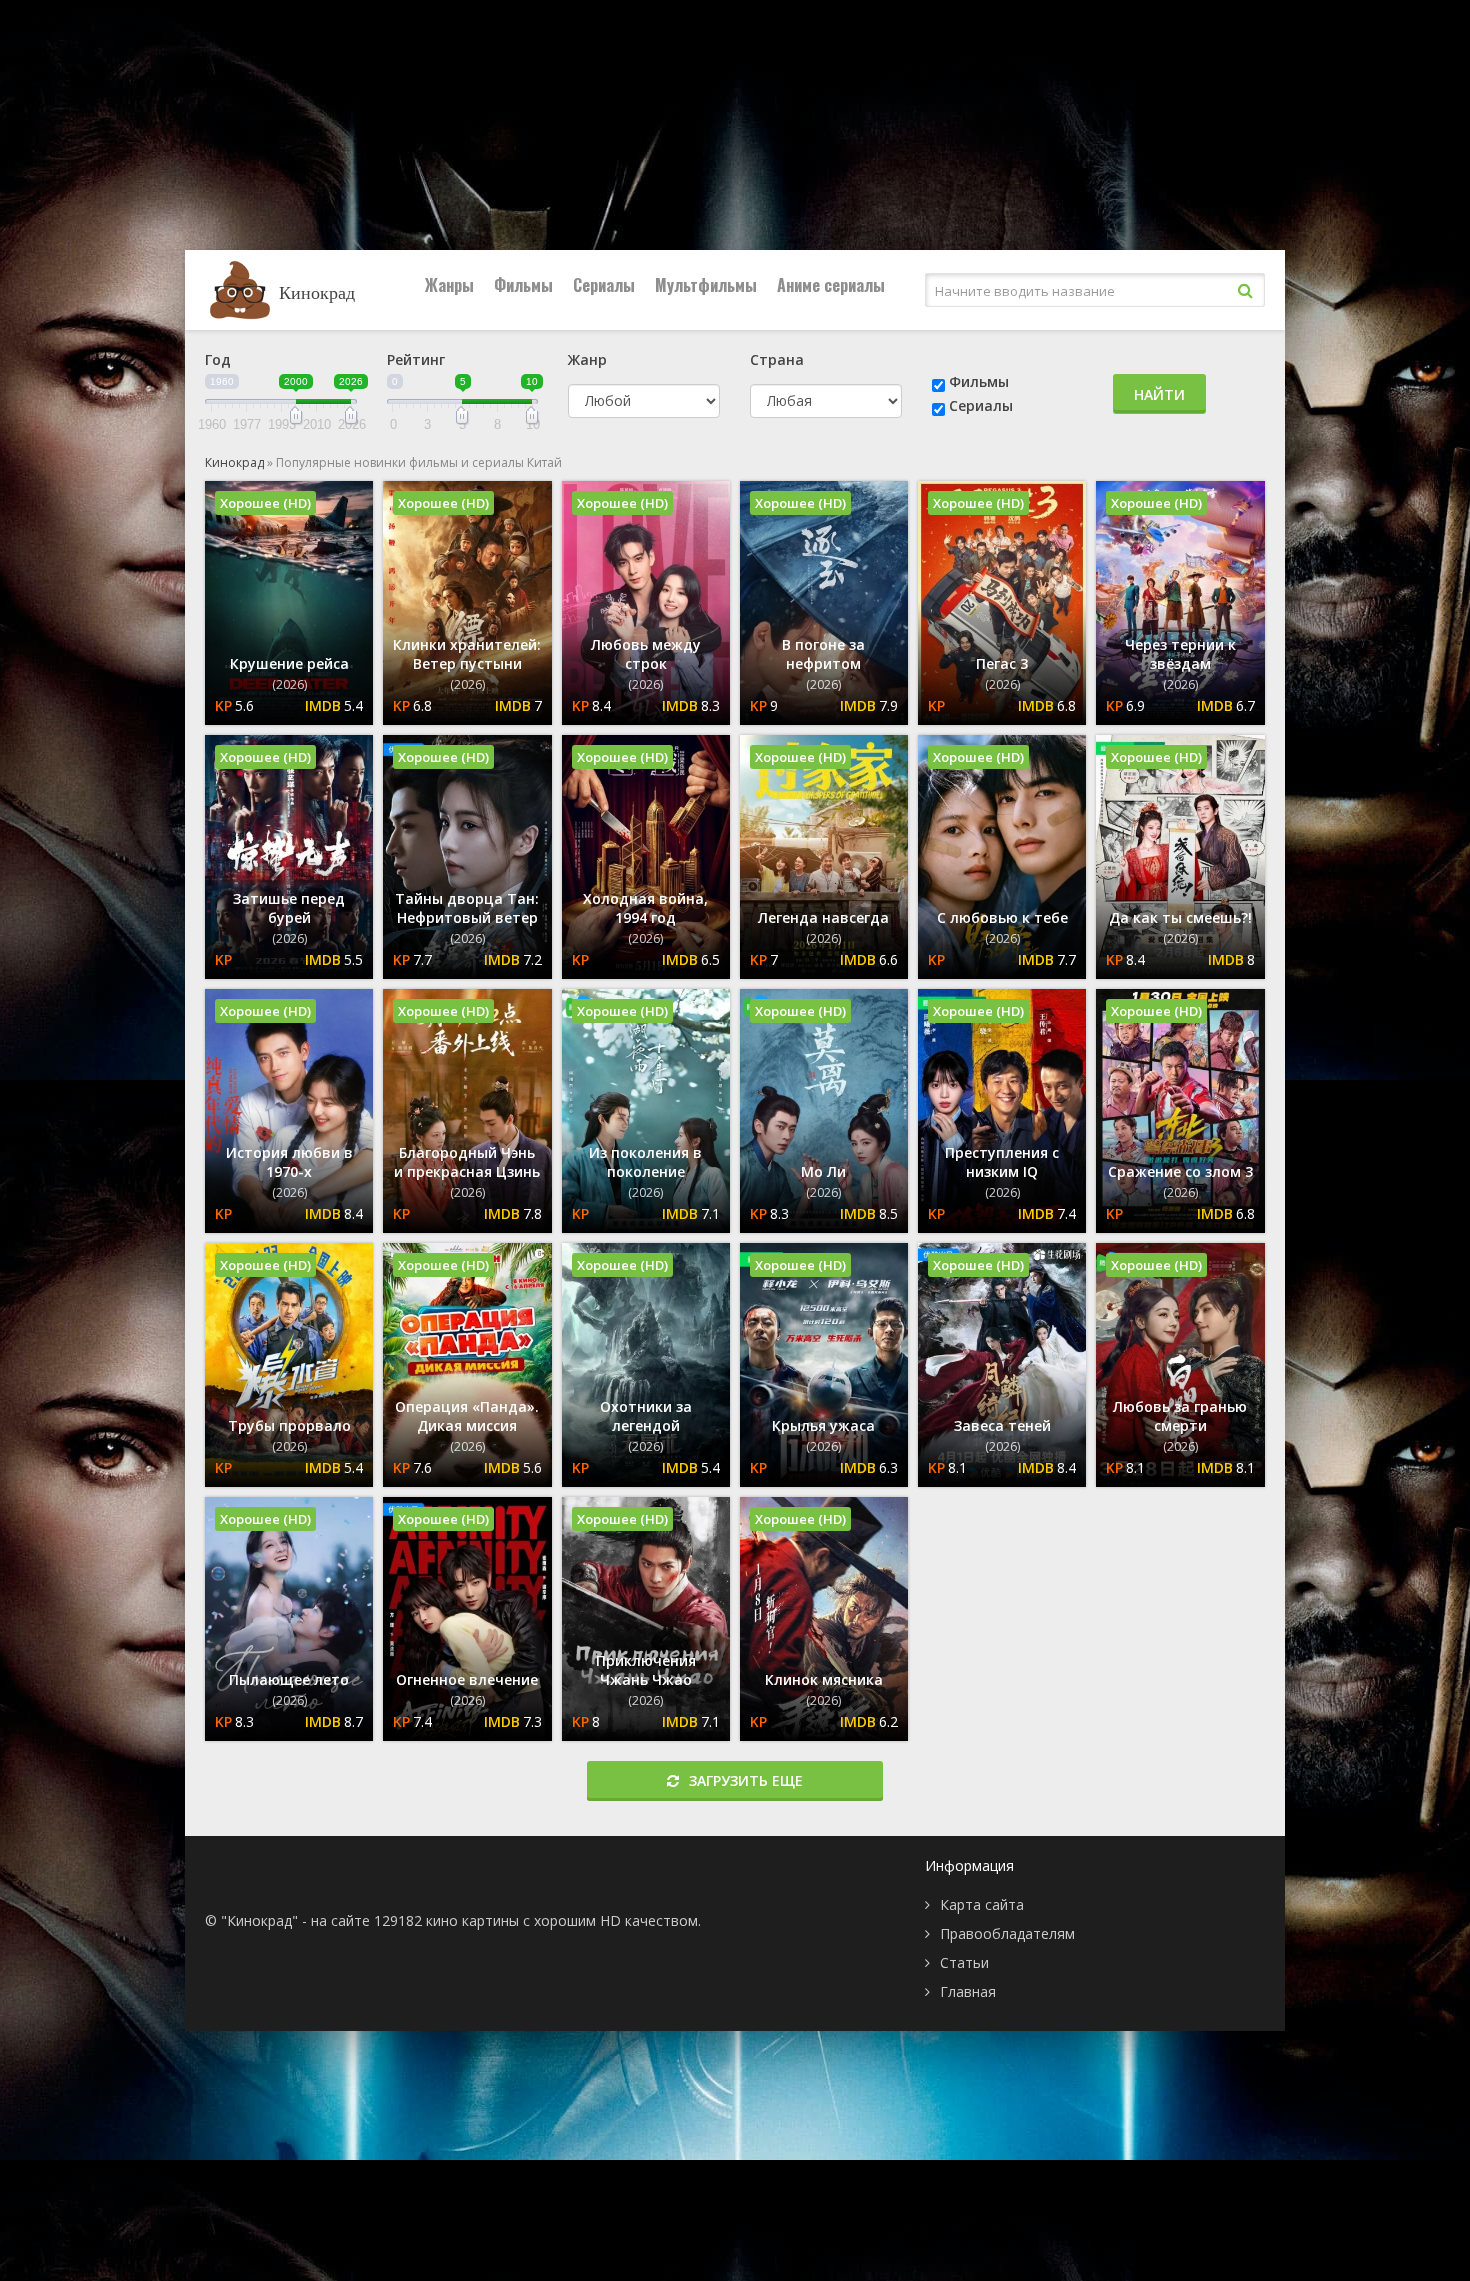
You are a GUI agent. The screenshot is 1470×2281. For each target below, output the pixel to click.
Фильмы (523, 285)
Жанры (449, 285)
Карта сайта (982, 1904)
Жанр (587, 359)
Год (218, 359)
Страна (777, 359)
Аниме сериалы (831, 285)
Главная (968, 1991)
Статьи (964, 1962)
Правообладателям (1007, 1933)
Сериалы (604, 285)
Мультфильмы (706, 285)
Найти (1159, 394)
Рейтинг (416, 359)
